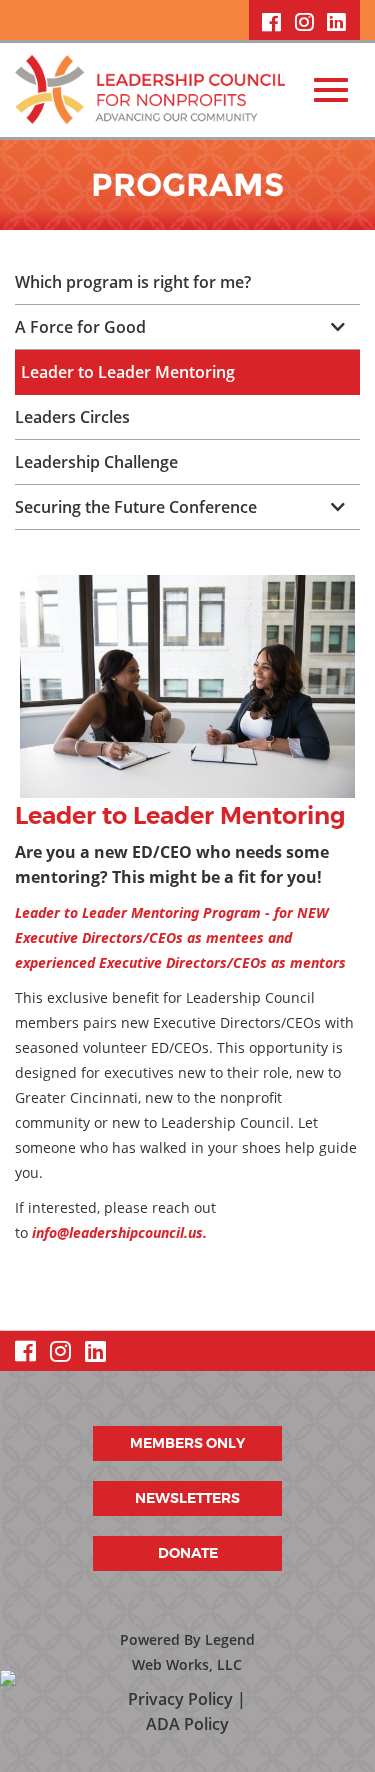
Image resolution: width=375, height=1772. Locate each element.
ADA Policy (187, 1724)
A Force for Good (80, 327)
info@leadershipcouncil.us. (119, 1232)
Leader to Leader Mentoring (128, 372)
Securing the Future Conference (136, 507)
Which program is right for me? (133, 282)
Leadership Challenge (96, 462)
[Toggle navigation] (331, 90)
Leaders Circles (72, 417)
